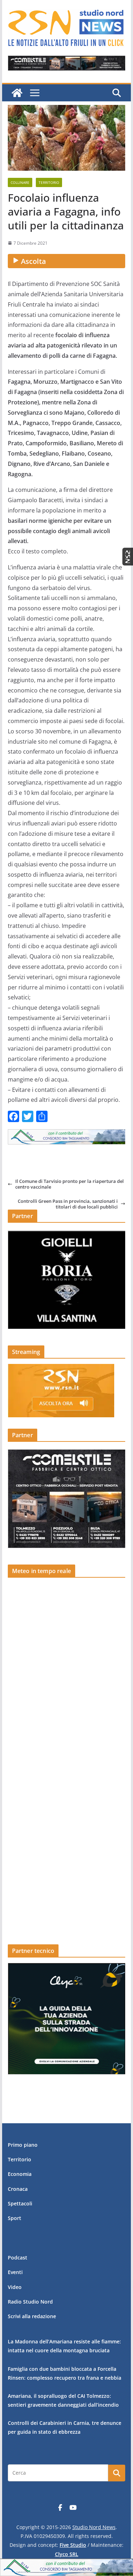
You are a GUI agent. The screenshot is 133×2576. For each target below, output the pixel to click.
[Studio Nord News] (17, 93)
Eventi (15, 2272)
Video (15, 2287)
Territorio (49, 182)
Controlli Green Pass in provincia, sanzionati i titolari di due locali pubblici (68, 1204)
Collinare (20, 182)
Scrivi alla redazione (32, 2316)
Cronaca (18, 2189)
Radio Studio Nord (30, 2302)
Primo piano (23, 2145)
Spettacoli (20, 2203)
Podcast (18, 2258)
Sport (15, 2218)
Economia (20, 2174)
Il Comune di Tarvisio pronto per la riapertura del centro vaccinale (70, 1184)
